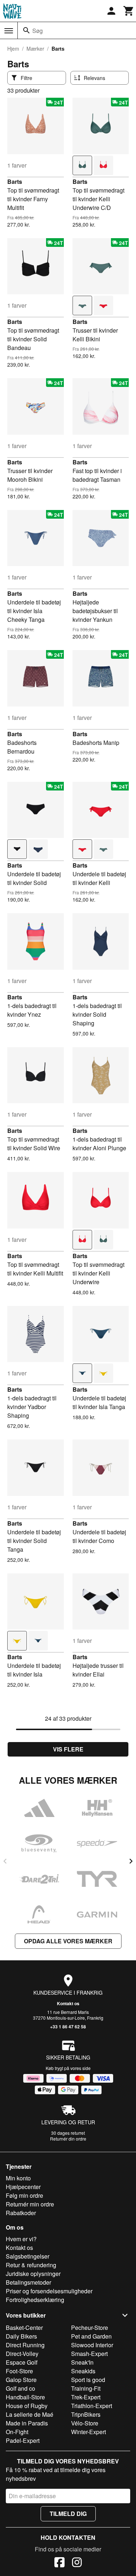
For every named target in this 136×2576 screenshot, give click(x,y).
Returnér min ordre (30, 2204)
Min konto (18, 2178)
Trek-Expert (86, 2397)
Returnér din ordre (68, 2139)
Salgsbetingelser (28, 2256)
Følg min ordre (24, 2195)
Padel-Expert (23, 2440)
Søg (38, 31)
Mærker (35, 49)
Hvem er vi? (21, 2239)
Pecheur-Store (90, 2328)
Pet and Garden (91, 2336)
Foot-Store (19, 2371)
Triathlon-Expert (92, 2406)
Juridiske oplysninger (33, 2274)
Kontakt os (68, 2003)
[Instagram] (77, 2563)
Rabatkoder (21, 2213)
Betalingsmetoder (28, 2282)
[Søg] (26, 30)
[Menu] (9, 31)
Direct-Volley (22, 2354)
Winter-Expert (88, 2432)
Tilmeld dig (68, 2514)
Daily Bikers (21, 2336)
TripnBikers (86, 2414)
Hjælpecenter (23, 2187)
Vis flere (68, 1749)
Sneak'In (82, 2362)
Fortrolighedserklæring (35, 2300)
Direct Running (25, 2345)
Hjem (13, 49)
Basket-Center (24, 2328)
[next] (131, 1861)
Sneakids (83, 2371)
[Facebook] (59, 2563)
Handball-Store (25, 2397)
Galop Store (21, 2380)
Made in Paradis (27, 2423)
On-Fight (17, 2432)
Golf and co (20, 2388)
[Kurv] (129, 11)
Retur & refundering (31, 2265)
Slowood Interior (92, 2345)
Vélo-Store (85, 2423)
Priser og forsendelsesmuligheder (49, 2291)
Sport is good (88, 2380)
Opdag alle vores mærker (68, 1941)
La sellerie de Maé (30, 2414)
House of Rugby (27, 2406)
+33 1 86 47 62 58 (68, 2027)
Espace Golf (22, 2362)
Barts (15, 182)
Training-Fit (86, 2388)
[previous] (5, 1861)
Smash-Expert (89, 2354)
